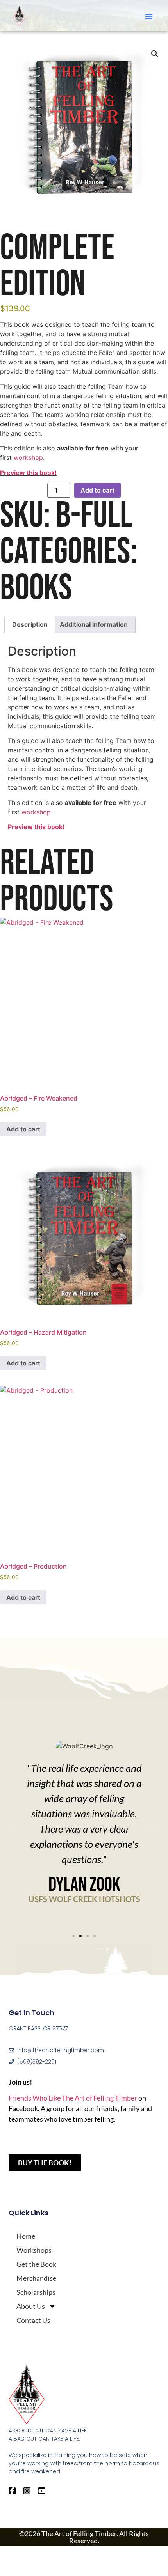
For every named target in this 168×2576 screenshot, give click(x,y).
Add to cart (97, 490)
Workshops (34, 2250)
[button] (149, 16)
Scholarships (36, 2292)
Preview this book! (28, 473)
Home (26, 2236)
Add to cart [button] (23, 1129)
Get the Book (36, 2264)
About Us (31, 2306)
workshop (28, 457)
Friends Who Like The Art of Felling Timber (73, 2098)
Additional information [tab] (94, 624)
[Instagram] (27, 2491)
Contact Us (33, 2320)
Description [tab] (30, 624)
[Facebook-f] (12, 2491)
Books (36, 588)
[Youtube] (42, 2491)
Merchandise (36, 2278)
